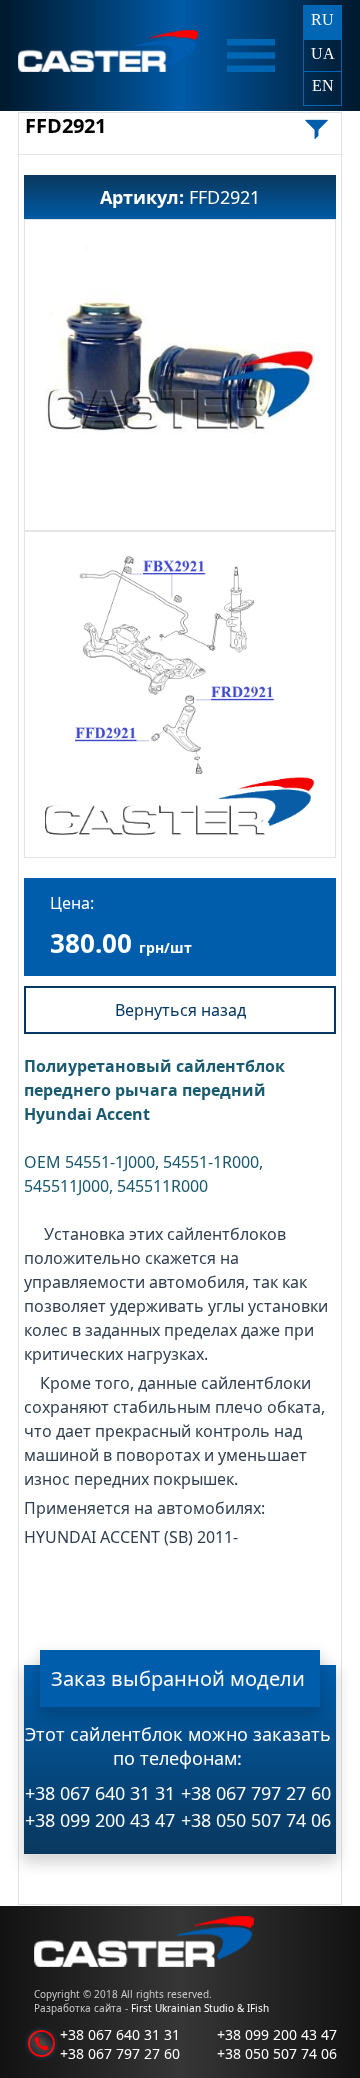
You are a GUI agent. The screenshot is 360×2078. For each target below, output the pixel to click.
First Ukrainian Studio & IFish (200, 2008)
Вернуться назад (180, 1010)
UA (323, 53)
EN (323, 85)
